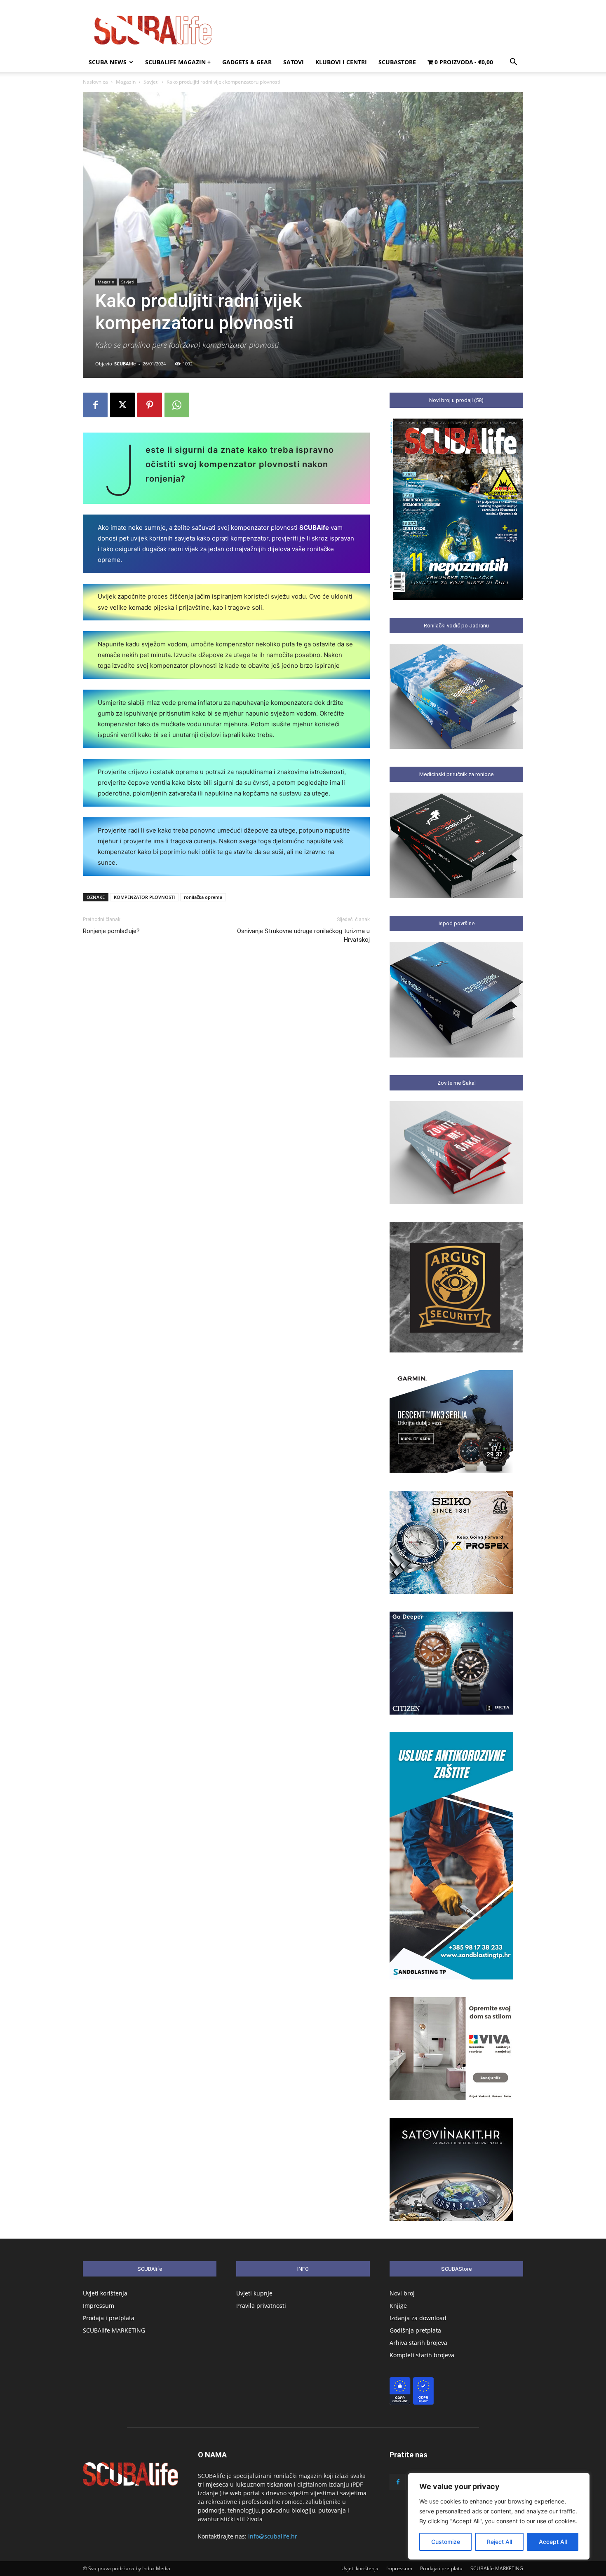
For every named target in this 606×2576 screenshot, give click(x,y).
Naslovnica (95, 82)
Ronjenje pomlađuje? (111, 931)
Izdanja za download (418, 2318)
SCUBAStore (397, 62)
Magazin (126, 82)
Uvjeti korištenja (105, 2293)
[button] (513, 63)
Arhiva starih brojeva (418, 2343)
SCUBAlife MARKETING (114, 2330)
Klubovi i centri (341, 62)
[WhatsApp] (177, 405)
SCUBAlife (125, 364)
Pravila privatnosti (261, 2306)
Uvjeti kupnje (254, 2293)
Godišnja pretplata (415, 2330)
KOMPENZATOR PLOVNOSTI (144, 897)
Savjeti (151, 82)
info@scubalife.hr (273, 2536)
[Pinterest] (150, 405)
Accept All (553, 2542)
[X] (122, 405)
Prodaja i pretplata (109, 2318)
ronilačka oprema (203, 897)
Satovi (294, 62)
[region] (499, 2516)
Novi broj (402, 2293)
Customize (446, 2542)
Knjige (398, 2306)
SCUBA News (108, 62)
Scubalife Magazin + (178, 62)
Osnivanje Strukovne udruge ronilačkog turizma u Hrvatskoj (303, 935)
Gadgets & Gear (247, 62)
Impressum (99, 2306)
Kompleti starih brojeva (422, 2355)
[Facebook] (95, 405)
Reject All (499, 2542)
